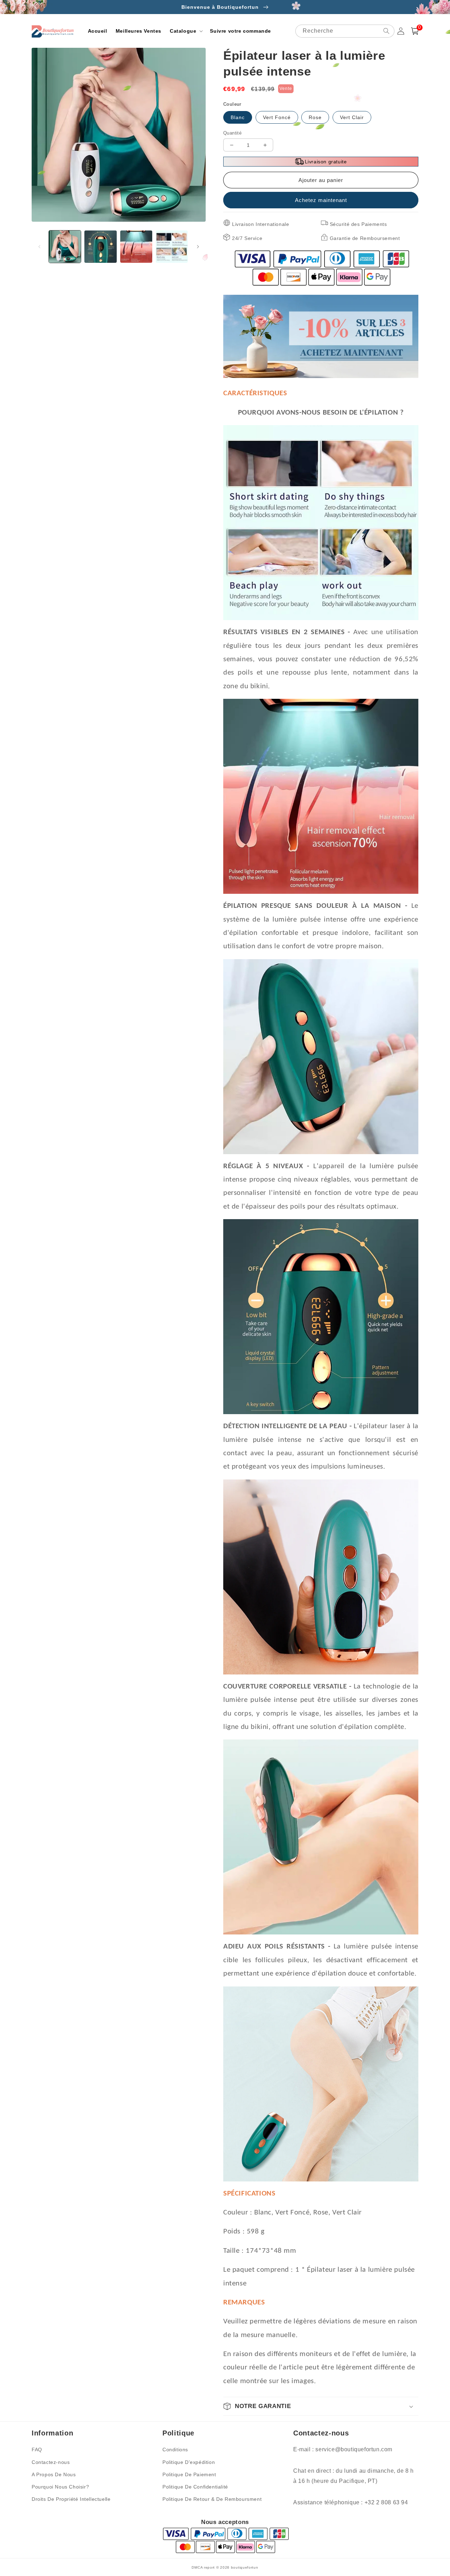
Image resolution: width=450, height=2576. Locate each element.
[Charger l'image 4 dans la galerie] (172, 246)
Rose (315, 117)
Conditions (175, 2450)
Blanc (238, 117)
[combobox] (345, 31)
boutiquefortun (245, 2567)
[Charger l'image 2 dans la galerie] (100, 246)
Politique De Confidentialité (195, 2487)
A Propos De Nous (54, 2474)
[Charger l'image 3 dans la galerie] (136, 246)
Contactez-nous (51, 2462)
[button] (186, 31)
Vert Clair (352, 117)
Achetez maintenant (321, 200)
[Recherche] (386, 31)
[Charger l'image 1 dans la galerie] (65, 246)
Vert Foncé (277, 117)
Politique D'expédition (189, 2462)
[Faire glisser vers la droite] (198, 247)
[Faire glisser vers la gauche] (39, 247)
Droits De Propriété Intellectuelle (71, 2499)
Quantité (232, 133)
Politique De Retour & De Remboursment (212, 2499)
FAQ (37, 2450)
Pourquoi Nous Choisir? (60, 2487)
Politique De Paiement (189, 2474)
